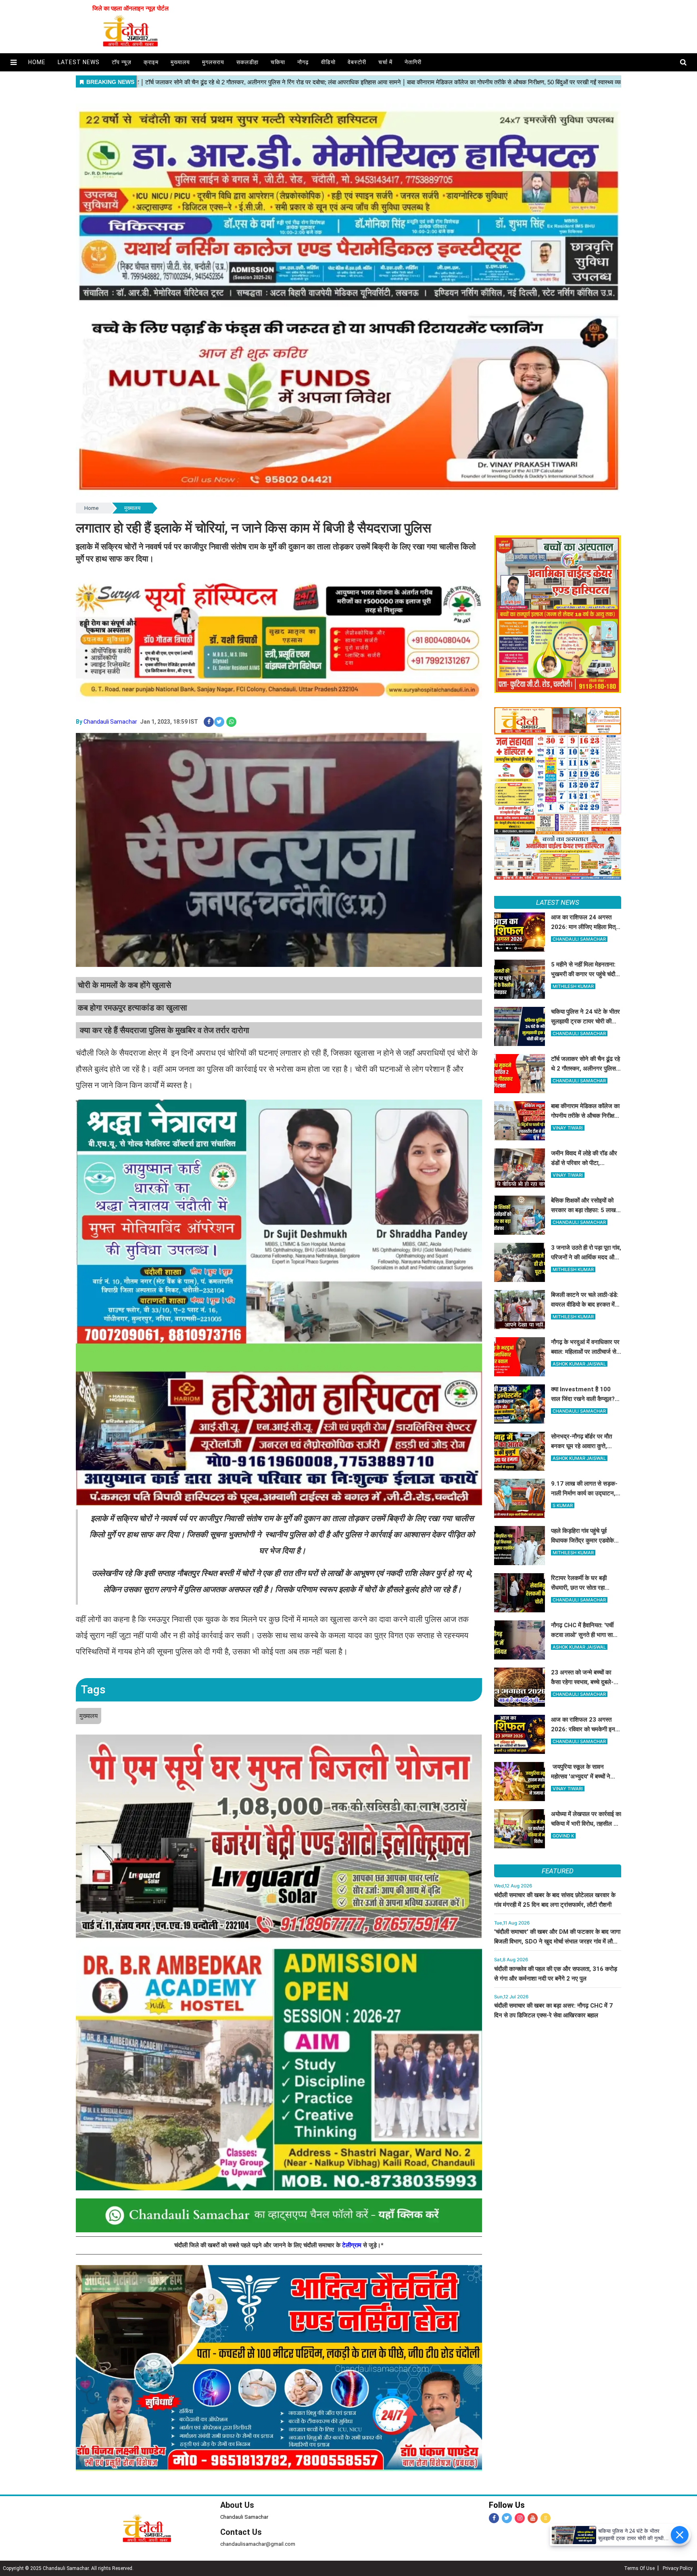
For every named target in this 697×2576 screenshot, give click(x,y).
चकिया (278, 62)
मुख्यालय (180, 62)
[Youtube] (533, 2518)
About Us (237, 2505)
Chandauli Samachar (110, 722)
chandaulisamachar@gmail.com (258, 2544)
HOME (37, 62)
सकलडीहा (247, 62)
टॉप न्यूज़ (122, 62)
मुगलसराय (213, 62)
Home (91, 508)
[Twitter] (507, 2518)
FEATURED (557, 1871)
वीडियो (328, 62)
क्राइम (151, 62)
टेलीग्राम (353, 2245)
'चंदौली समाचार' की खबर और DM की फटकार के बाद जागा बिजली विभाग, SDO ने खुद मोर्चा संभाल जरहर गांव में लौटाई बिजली (557, 1941)
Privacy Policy (678, 2568)
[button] (14, 62)
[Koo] (546, 2518)
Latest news (79, 62)
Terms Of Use (639, 2568)
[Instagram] (520, 2518)
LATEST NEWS (558, 902)
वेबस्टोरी (357, 62)
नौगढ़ (303, 62)
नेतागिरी (413, 62)
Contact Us (241, 2532)
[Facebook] (494, 2518)
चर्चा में (385, 62)
